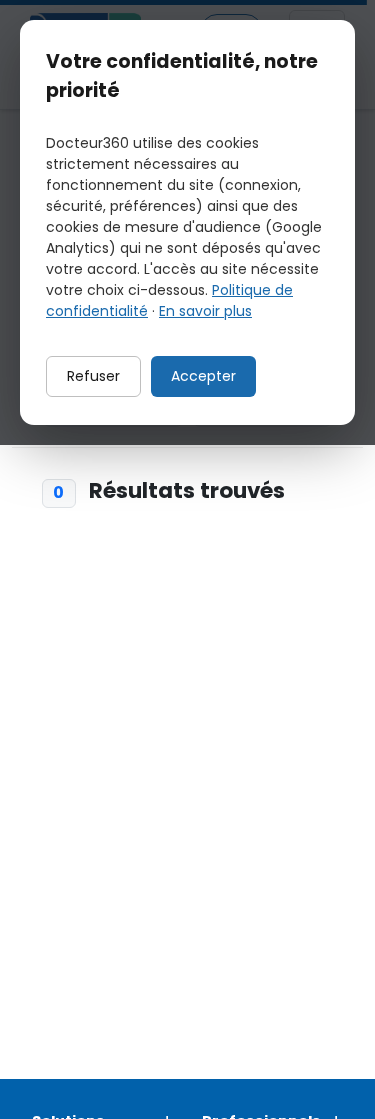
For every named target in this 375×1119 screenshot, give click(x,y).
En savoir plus (205, 311)
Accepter (203, 376)
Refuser (93, 376)
